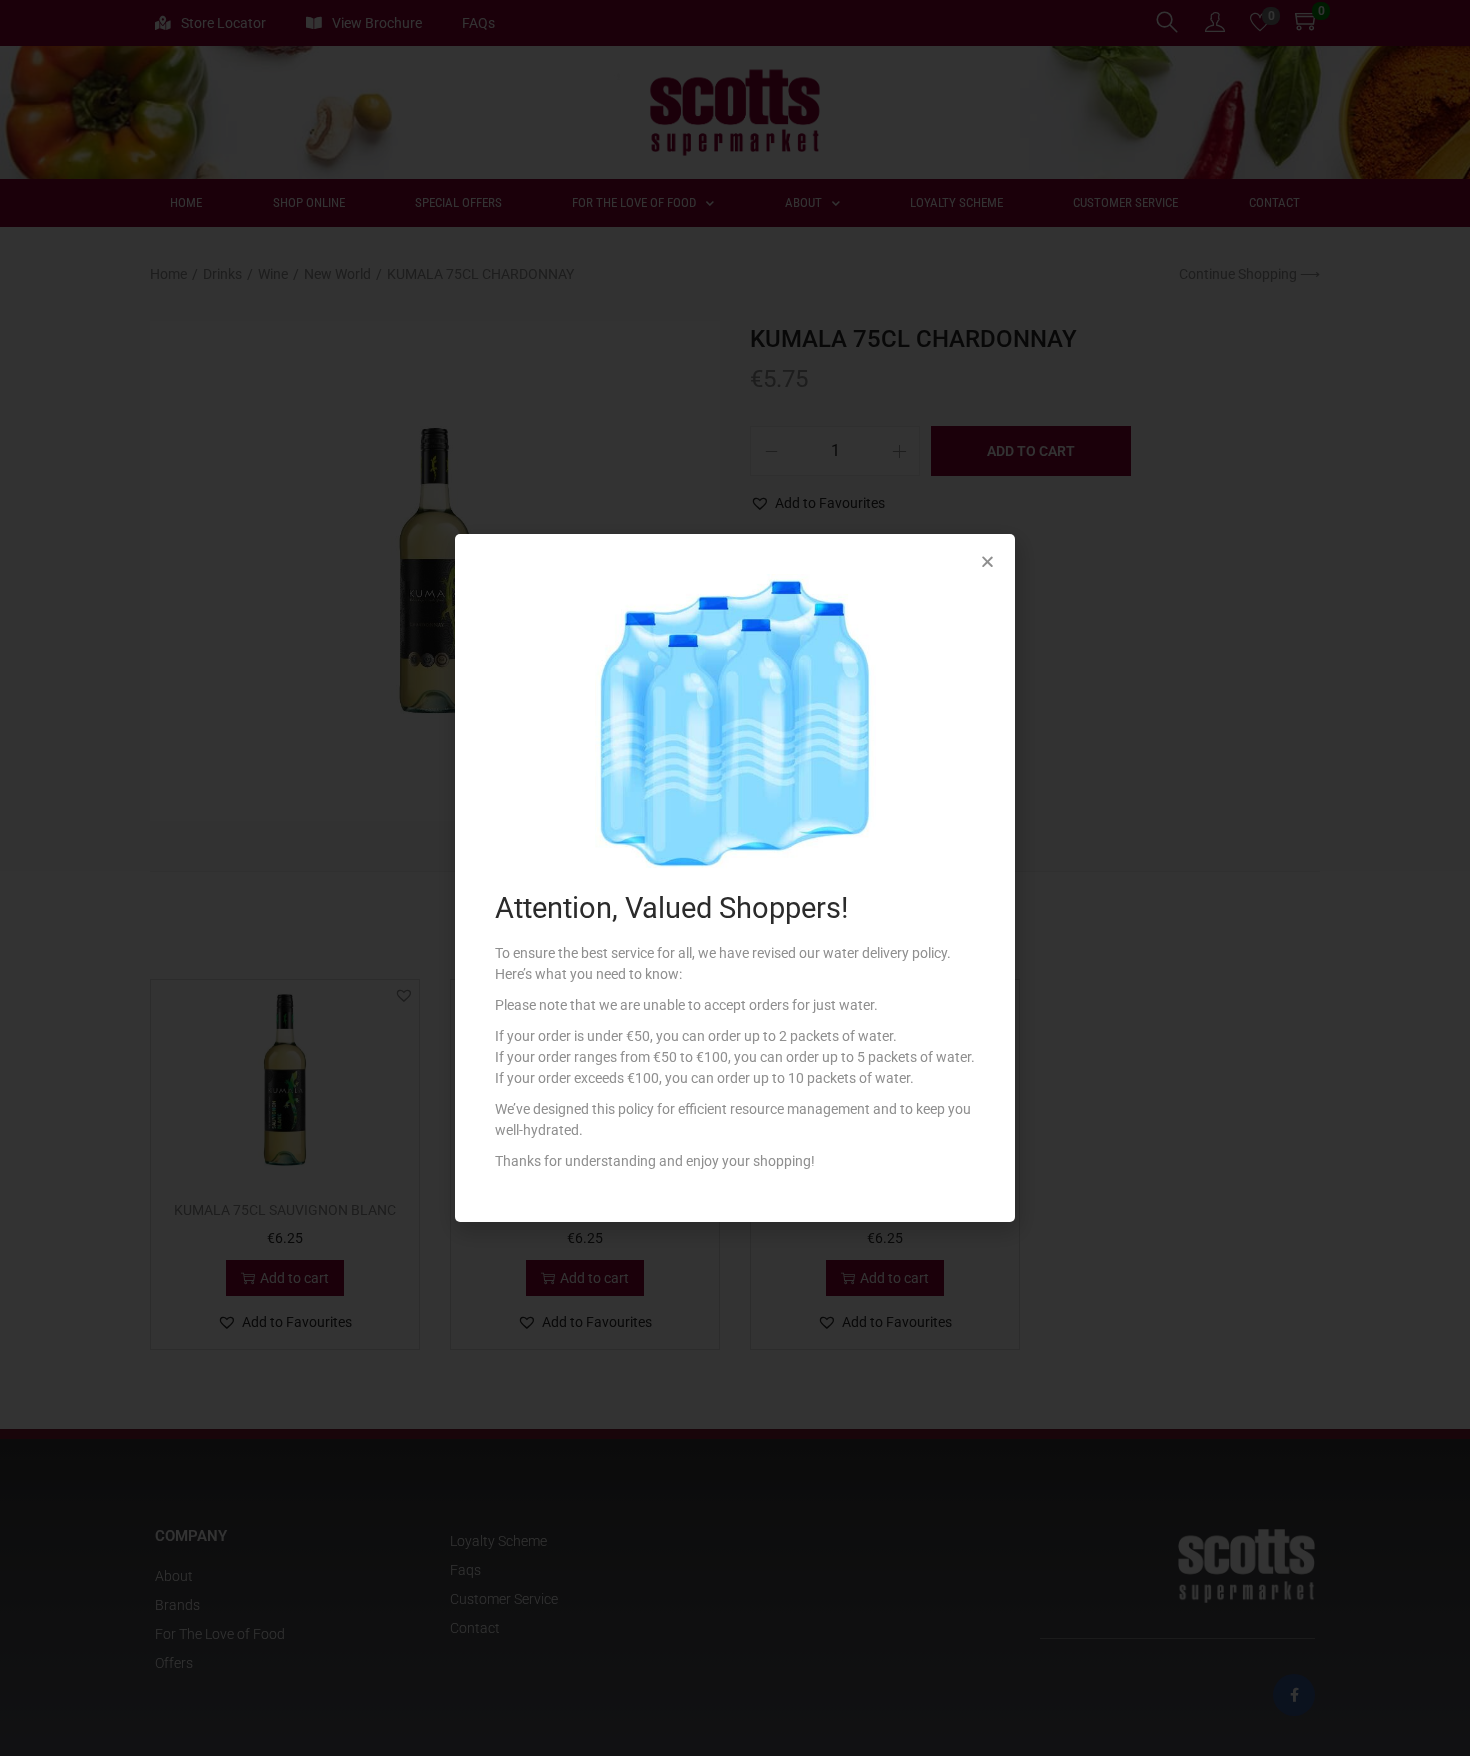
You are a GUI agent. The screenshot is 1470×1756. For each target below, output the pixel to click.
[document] (735, 878)
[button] (987, 561)
